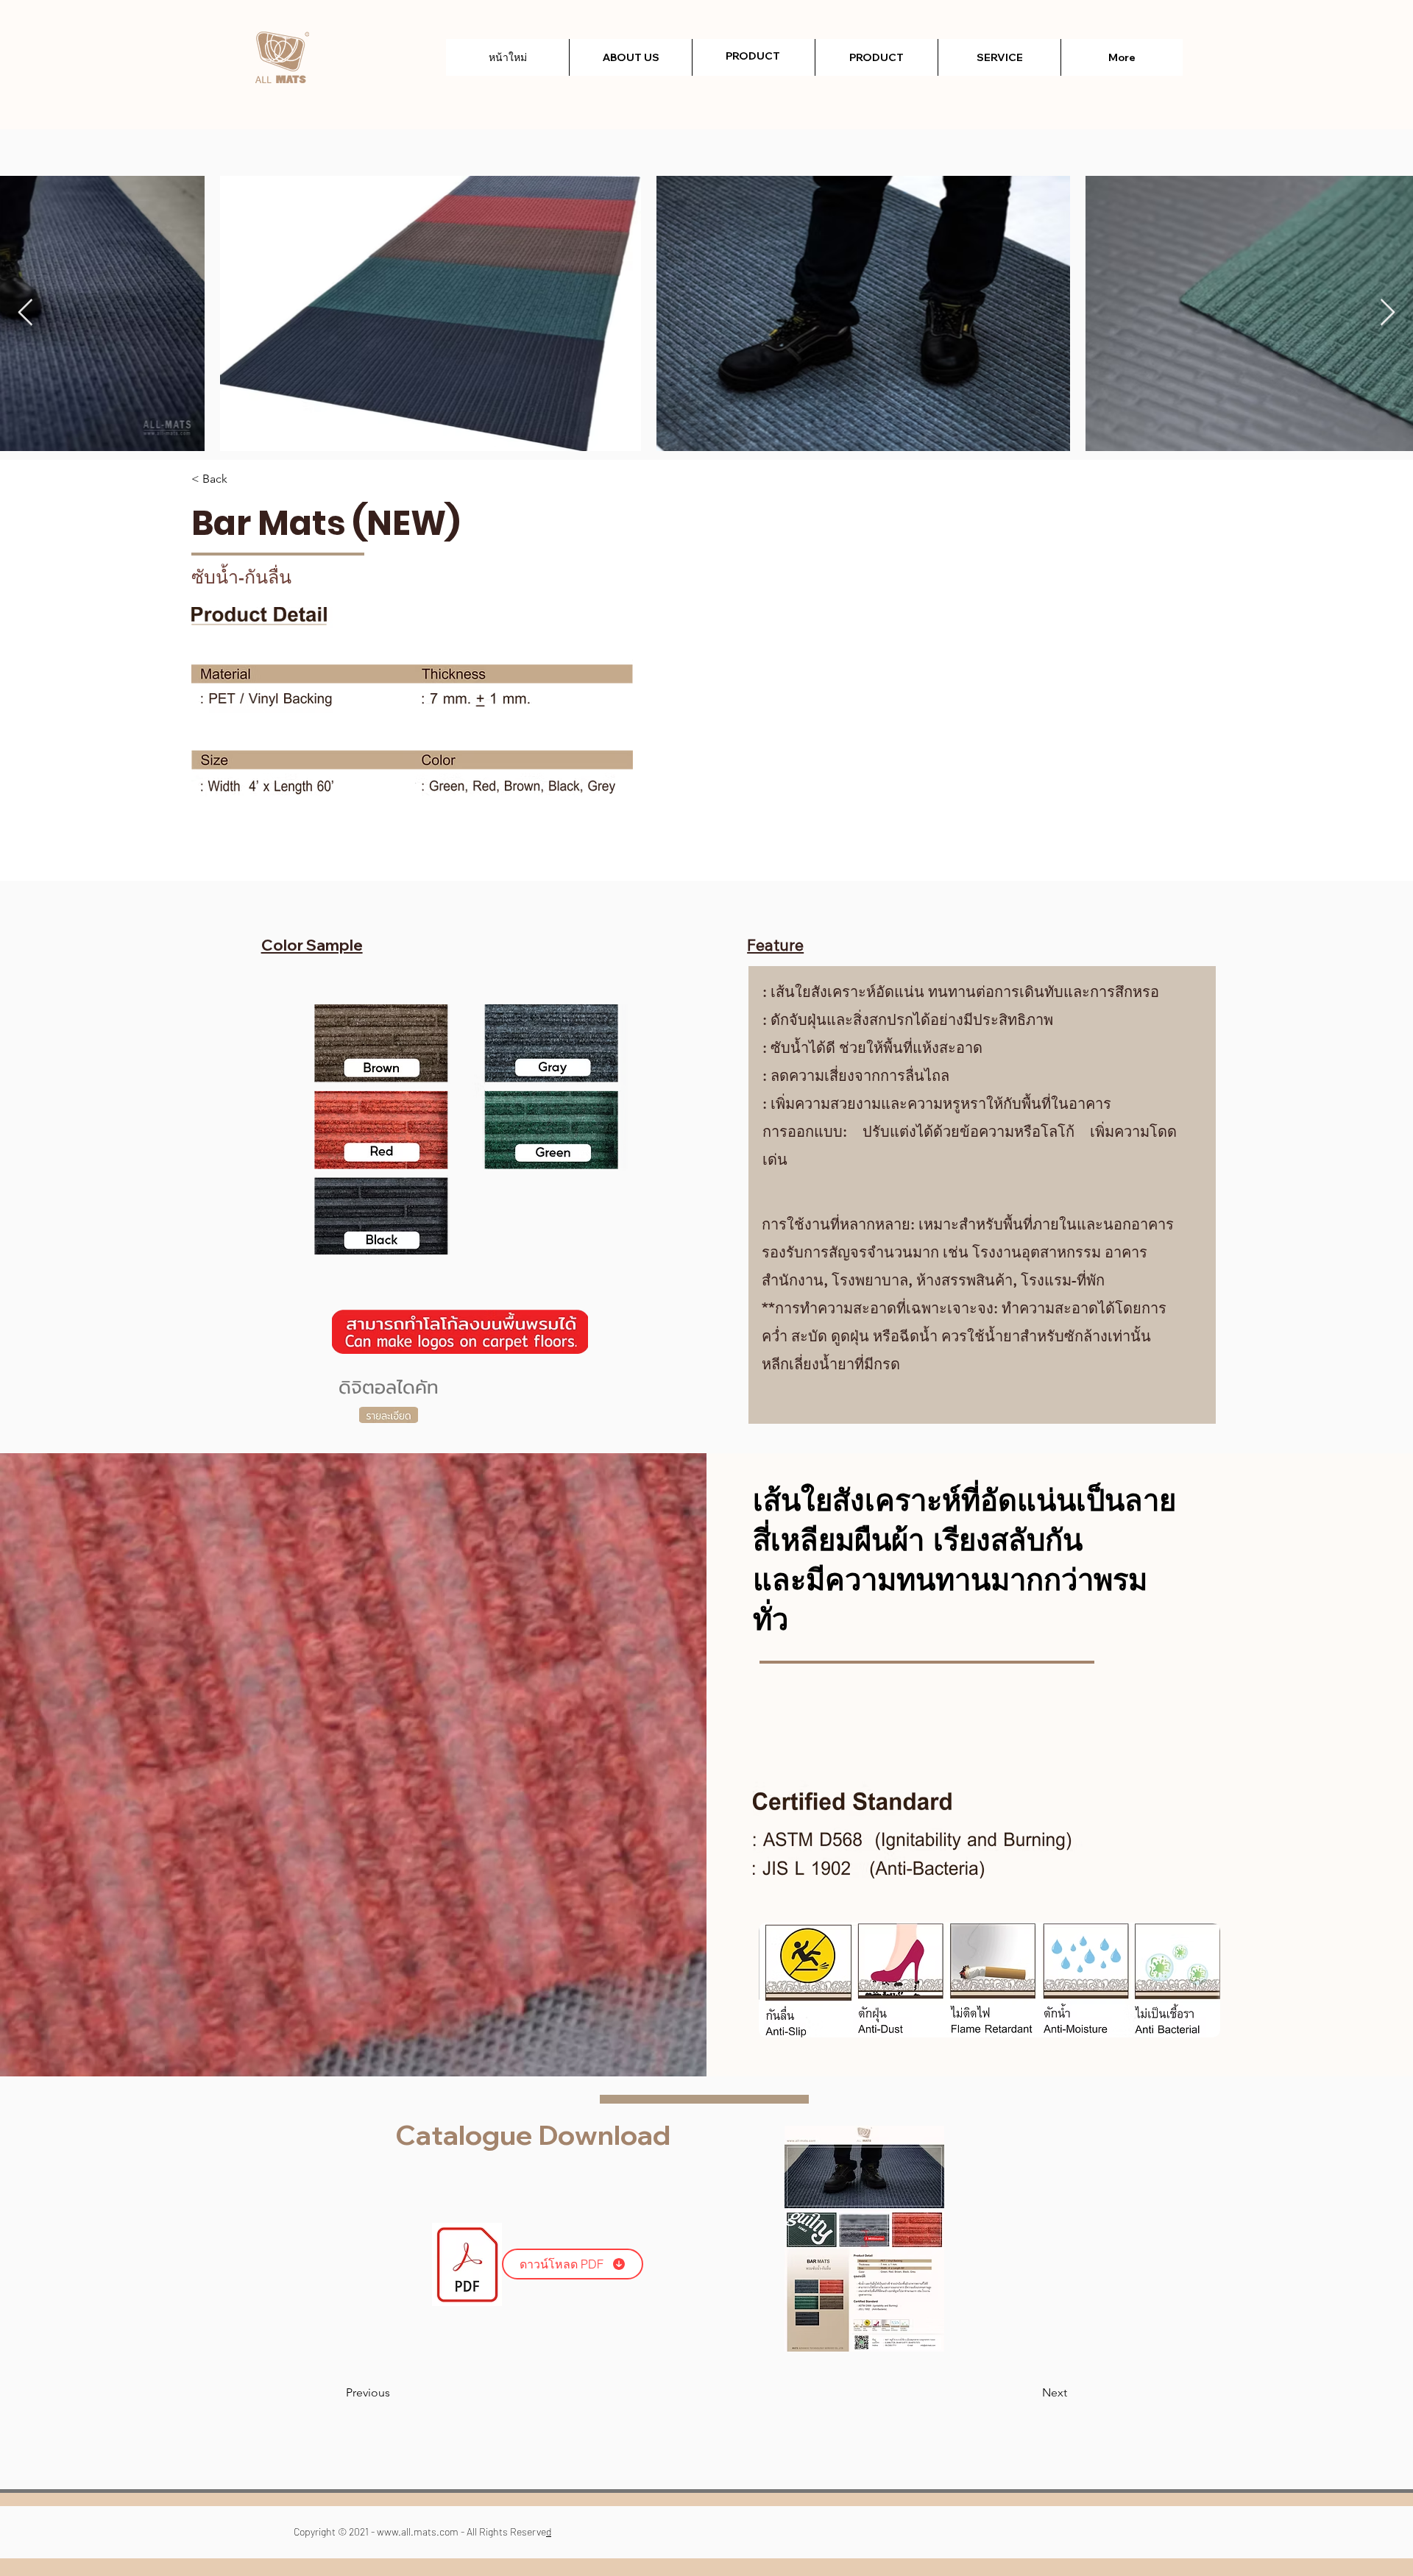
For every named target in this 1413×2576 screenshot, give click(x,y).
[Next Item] (1388, 313)
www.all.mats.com (418, 2531)
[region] (753, 75)
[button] (876, 57)
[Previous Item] (25, 313)
